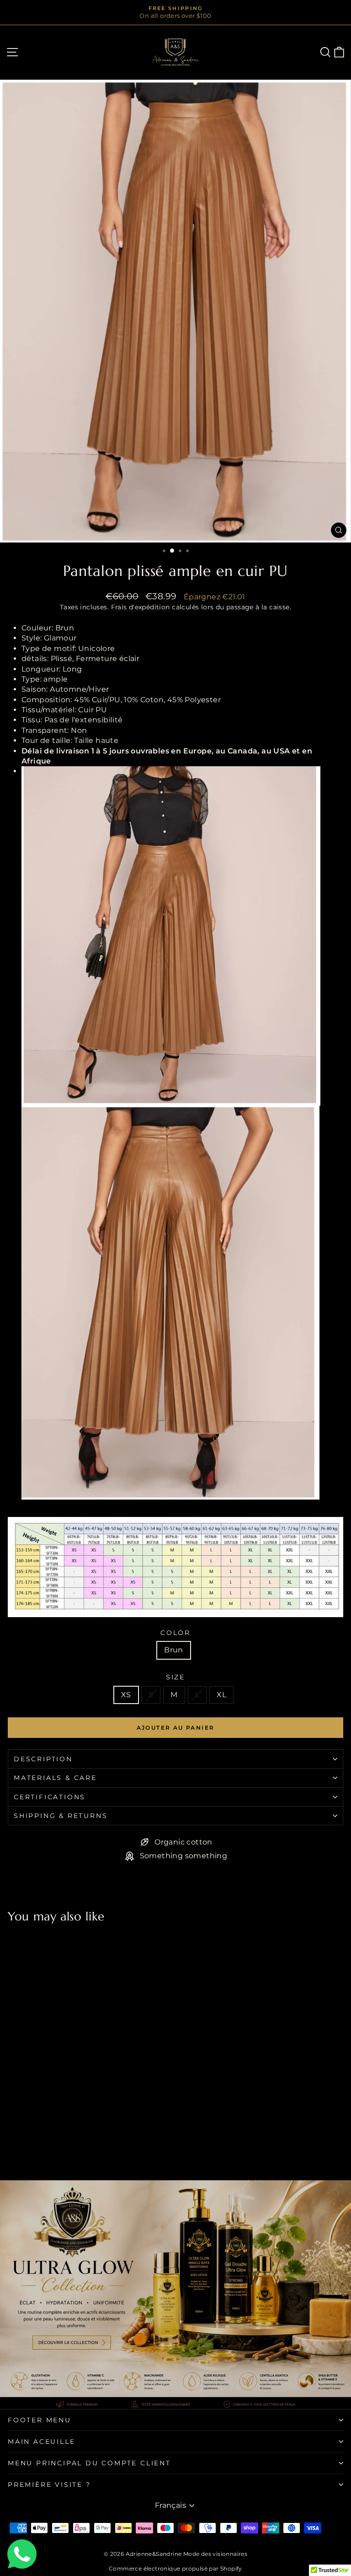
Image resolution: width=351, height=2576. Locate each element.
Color (175, 1633)
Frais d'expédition (141, 607)
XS (126, 1695)
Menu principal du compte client (89, 2463)
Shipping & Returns (61, 1816)
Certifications (50, 1797)
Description (43, 1759)
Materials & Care (55, 1778)
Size (175, 1677)
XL (221, 1695)
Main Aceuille (41, 2442)
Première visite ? (49, 2485)
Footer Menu (40, 2420)
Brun (174, 1650)
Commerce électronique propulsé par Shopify (175, 2568)
